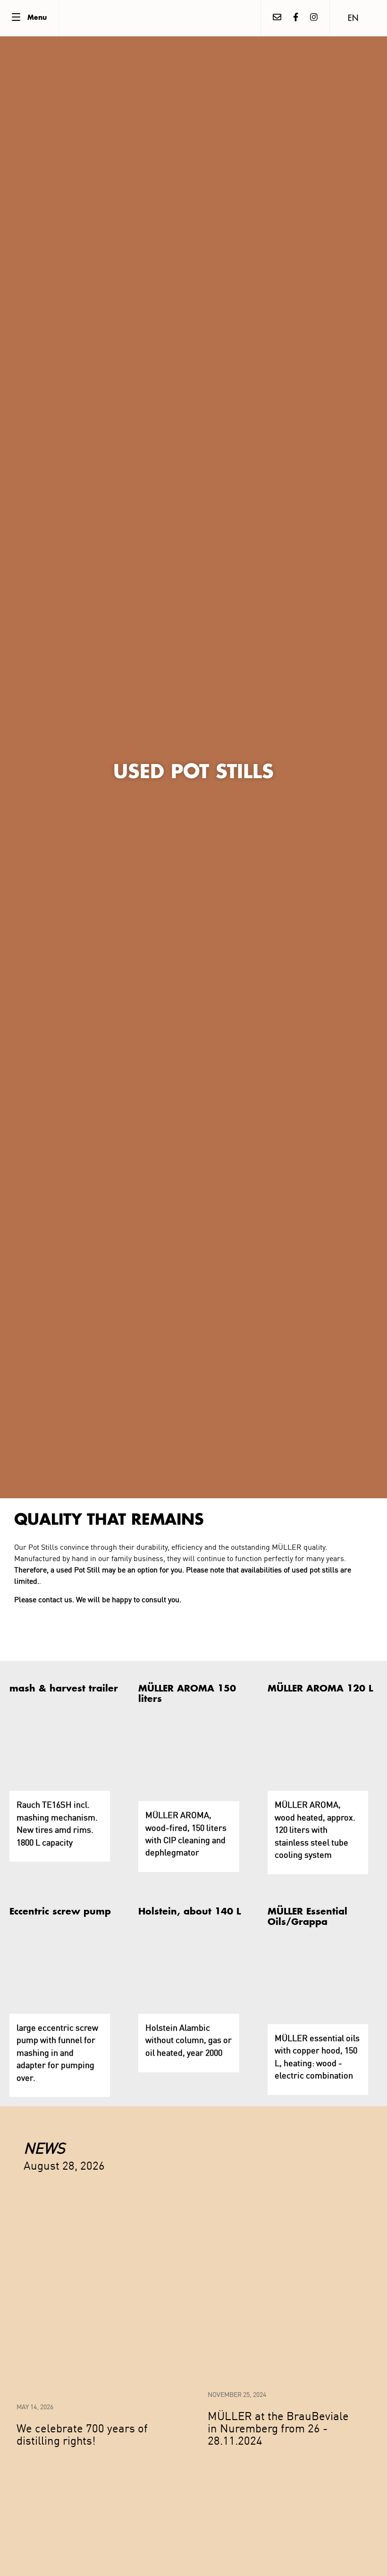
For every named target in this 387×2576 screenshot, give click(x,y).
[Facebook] (296, 18)
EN (353, 19)
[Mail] (277, 18)
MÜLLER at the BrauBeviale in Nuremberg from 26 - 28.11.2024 (278, 2428)
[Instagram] (314, 18)
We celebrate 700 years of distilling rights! (82, 2434)
